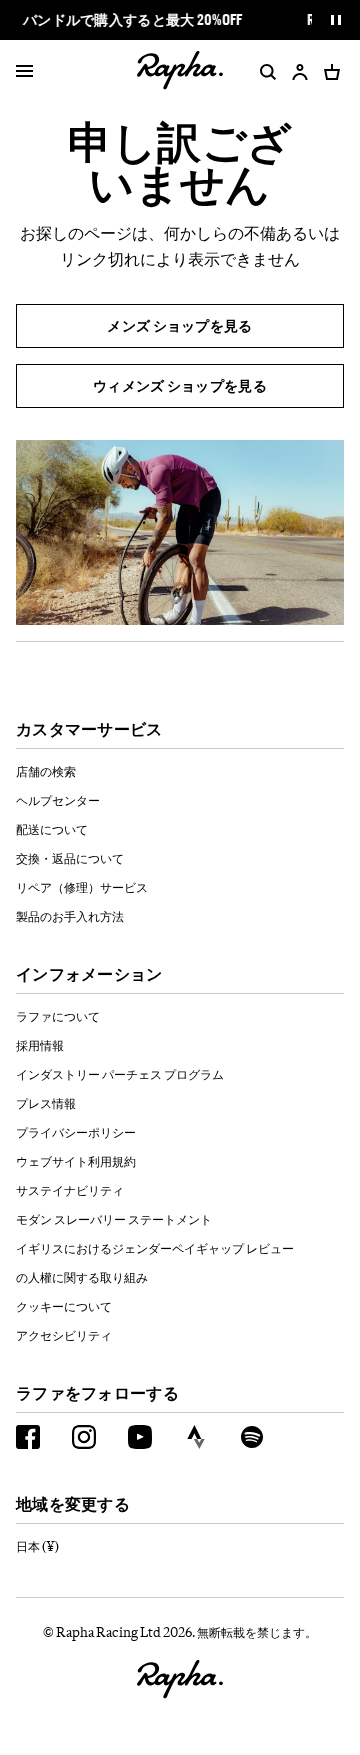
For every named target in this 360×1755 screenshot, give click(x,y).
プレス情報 (46, 1103)
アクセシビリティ (64, 1335)
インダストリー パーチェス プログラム (120, 1074)
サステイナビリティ (70, 1190)
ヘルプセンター (58, 800)
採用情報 (40, 1045)
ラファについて (58, 1016)
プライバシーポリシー (76, 1132)
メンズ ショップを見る (179, 325)
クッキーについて (64, 1306)
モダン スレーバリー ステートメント (114, 1219)
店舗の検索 (46, 771)
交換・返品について (70, 858)
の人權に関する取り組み (82, 1277)
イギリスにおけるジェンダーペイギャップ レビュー (155, 1248)
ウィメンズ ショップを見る (180, 385)
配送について (52, 829)
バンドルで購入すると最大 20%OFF (133, 20)
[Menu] (24, 72)
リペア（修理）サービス (82, 887)
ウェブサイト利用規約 (76, 1161)
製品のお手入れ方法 (70, 916)
